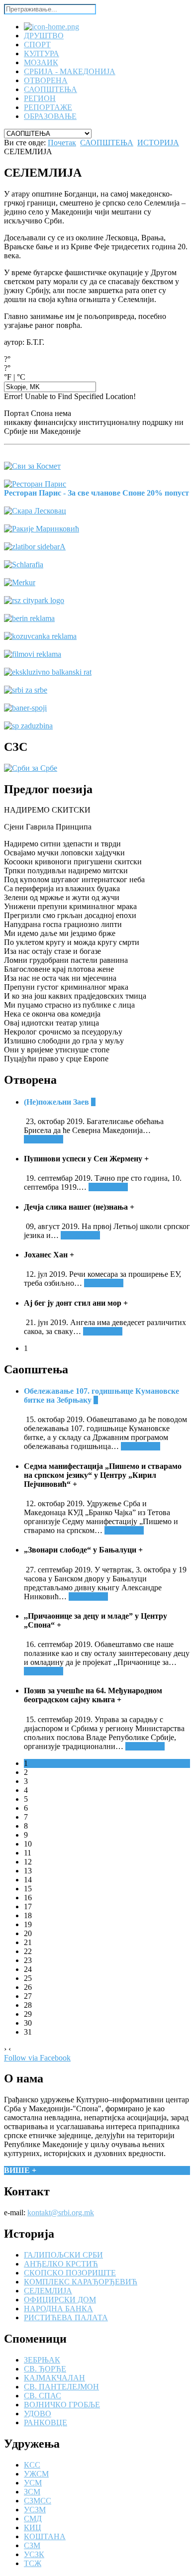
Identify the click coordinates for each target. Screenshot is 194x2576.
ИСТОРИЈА (158, 143)
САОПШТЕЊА (107, 143)
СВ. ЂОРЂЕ (45, 2369)
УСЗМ (35, 2510)
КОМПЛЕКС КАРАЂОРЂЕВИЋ (81, 2282)
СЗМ (32, 2545)
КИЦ (33, 2527)
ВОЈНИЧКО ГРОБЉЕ (62, 2405)
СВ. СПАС (43, 2396)
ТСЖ (33, 2563)
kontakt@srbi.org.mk (61, 2213)
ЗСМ (32, 2492)
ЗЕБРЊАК (42, 2360)
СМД (33, 2519)
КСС (32, 2465)
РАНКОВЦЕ (46, 2422)
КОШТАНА (45, 2536)
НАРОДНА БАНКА (58, 2309)
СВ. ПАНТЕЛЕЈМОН (61, 2387)
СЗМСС (38, 2501)
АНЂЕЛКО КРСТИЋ (61, 2264)
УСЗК (34, 2554)
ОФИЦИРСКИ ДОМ (60, 2300)
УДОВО (38, 2414)
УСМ (33, 2483)
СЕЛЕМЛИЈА (48, 2291)
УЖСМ (36, 2474)
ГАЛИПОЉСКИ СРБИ (63, 2255)
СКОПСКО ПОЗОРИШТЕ (70, 2273)
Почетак (62, 143)
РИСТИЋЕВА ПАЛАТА (66, 2318)
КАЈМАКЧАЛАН (54, 2378)
